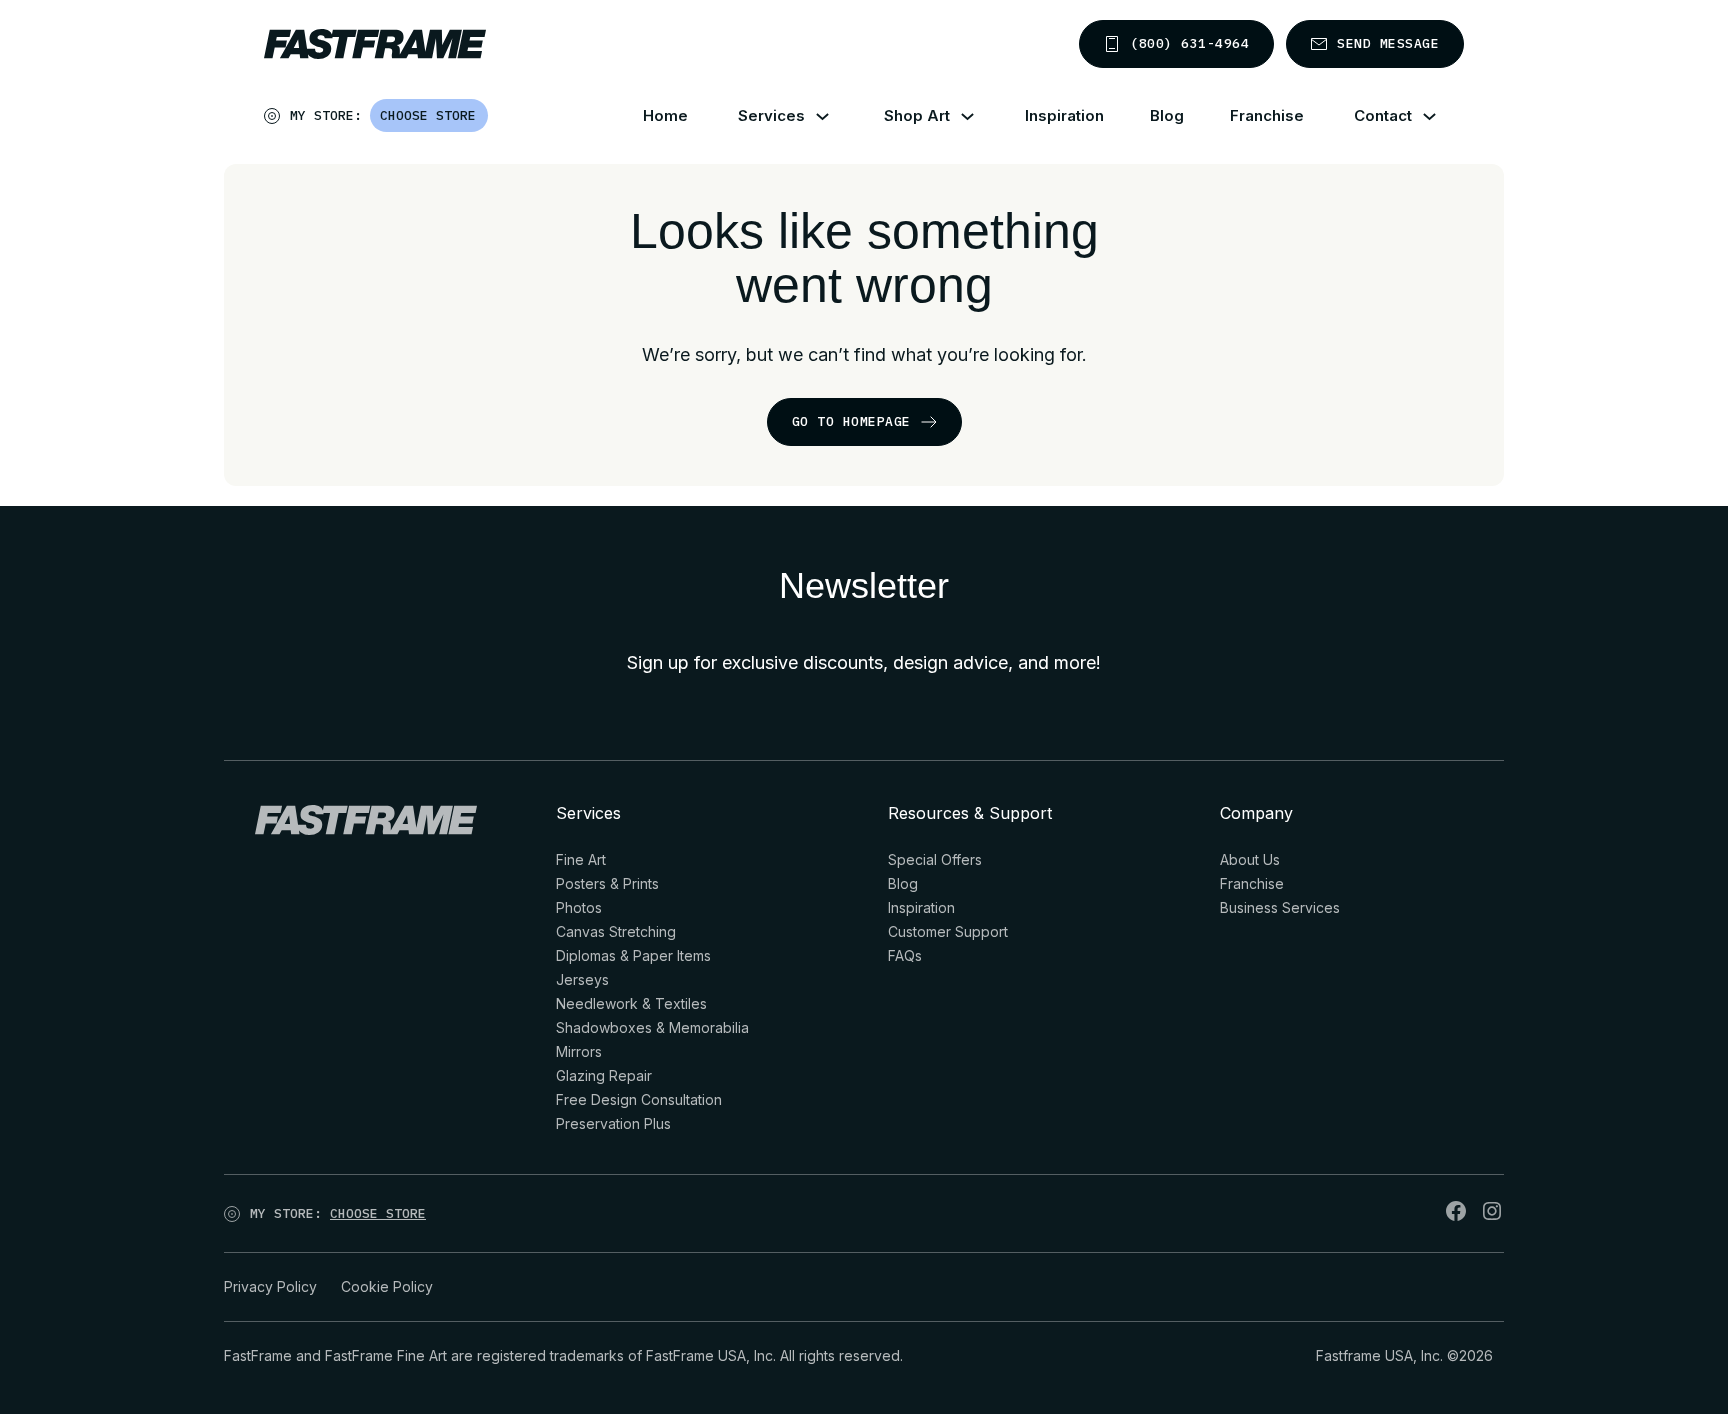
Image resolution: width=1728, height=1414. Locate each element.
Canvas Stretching (616, 931)
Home (665, 115)
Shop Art (917, 115)
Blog (1167, 115)
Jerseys (582, 979)
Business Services (1280, 907)
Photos (579, 907)
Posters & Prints (607, 883)
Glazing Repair (604, 1075)
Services (771, 115)
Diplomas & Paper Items (633, 955)
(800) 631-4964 (1189, 43)
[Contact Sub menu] (1441, 116)
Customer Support (948, 931)
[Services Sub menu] (834, 116)
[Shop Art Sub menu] (979, 116)
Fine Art (581, 859)
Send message (1388, 43)
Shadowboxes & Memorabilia (652, 1027)
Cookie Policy (387, 1286)
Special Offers (935, 859)
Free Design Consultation (639, 1099)
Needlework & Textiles (631, 1003)
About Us (1250, 859)
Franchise (1267, 115)
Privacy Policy (270, 1286)
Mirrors (579, 1051)
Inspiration (1064, 115)
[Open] (489, 120)
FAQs (905, 955)
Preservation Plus (613, 1123)
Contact (1383, 115)
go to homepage (851, 421)
